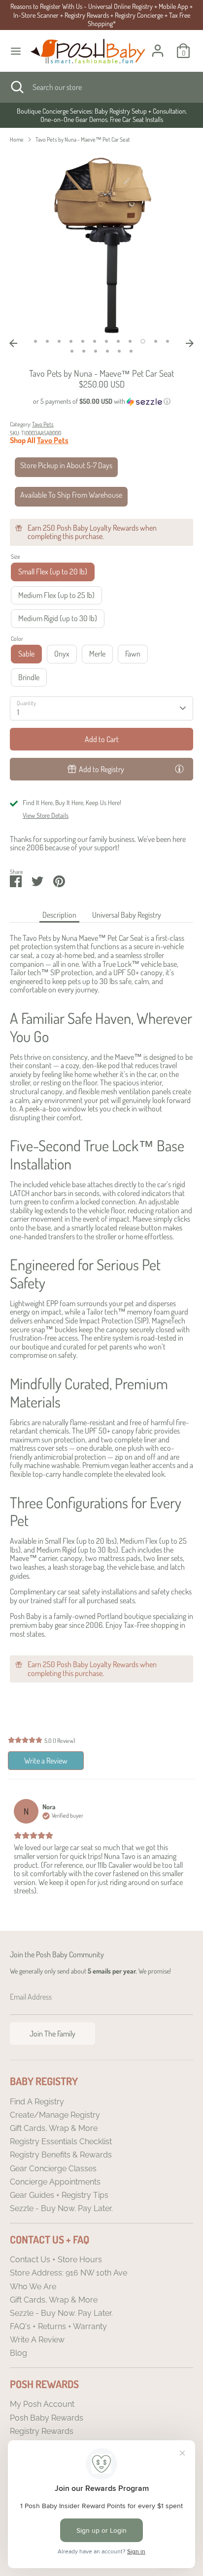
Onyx (62, 654)
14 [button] (84, 351)
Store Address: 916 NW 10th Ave (68, 2273)
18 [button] (131, 351)
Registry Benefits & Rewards (61, 2155)
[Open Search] (16, 87)
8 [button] (118, 341)
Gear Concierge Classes (53, 2169)
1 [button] (35, 341)
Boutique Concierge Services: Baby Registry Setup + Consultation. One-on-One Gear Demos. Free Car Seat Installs (102, 115)
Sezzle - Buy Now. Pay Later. (61, 2208)
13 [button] (72, 351)
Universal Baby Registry (127, 915)
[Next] (190, 343)
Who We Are (33, 2287)
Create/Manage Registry (55, 2115)
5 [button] (83, 341)
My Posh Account (42, 2404)
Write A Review (37, 2340)
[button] (101, 402)
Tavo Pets (43, 424)
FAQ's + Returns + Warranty (58, 2326)
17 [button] (119, 351)
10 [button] (143, 341)
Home (17, 139)
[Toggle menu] (16, 51)
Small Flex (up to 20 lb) (53, 571)
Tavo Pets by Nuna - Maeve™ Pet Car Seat (83, 139)
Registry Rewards (42, 2431)
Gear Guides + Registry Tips (59, 2195)
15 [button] (96, 351)
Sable (26, 654)
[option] (101, 115)
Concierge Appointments (55, 2182)
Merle (97, 654)
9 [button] (130, 341)
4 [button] (71, 341)
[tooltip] (179, 769)
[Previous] (13, 343)
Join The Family (52, 2034)
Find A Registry (37, 2102)
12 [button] (168, 341)
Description (59, 915)
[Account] (158, 45)
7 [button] (106, 341)
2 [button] (47, 341)
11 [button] (156, 341)
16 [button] (107, 351)
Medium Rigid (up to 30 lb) (58, 618)
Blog (18, 2353)
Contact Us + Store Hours (56, 2260)
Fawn (133, 654)
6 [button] (95, 341)
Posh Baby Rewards (47, 2418)
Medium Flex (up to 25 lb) (56, 595)
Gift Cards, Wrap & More (54, 2128)
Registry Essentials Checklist (61, 2142)
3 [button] (59, 341)
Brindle (29, 677)
